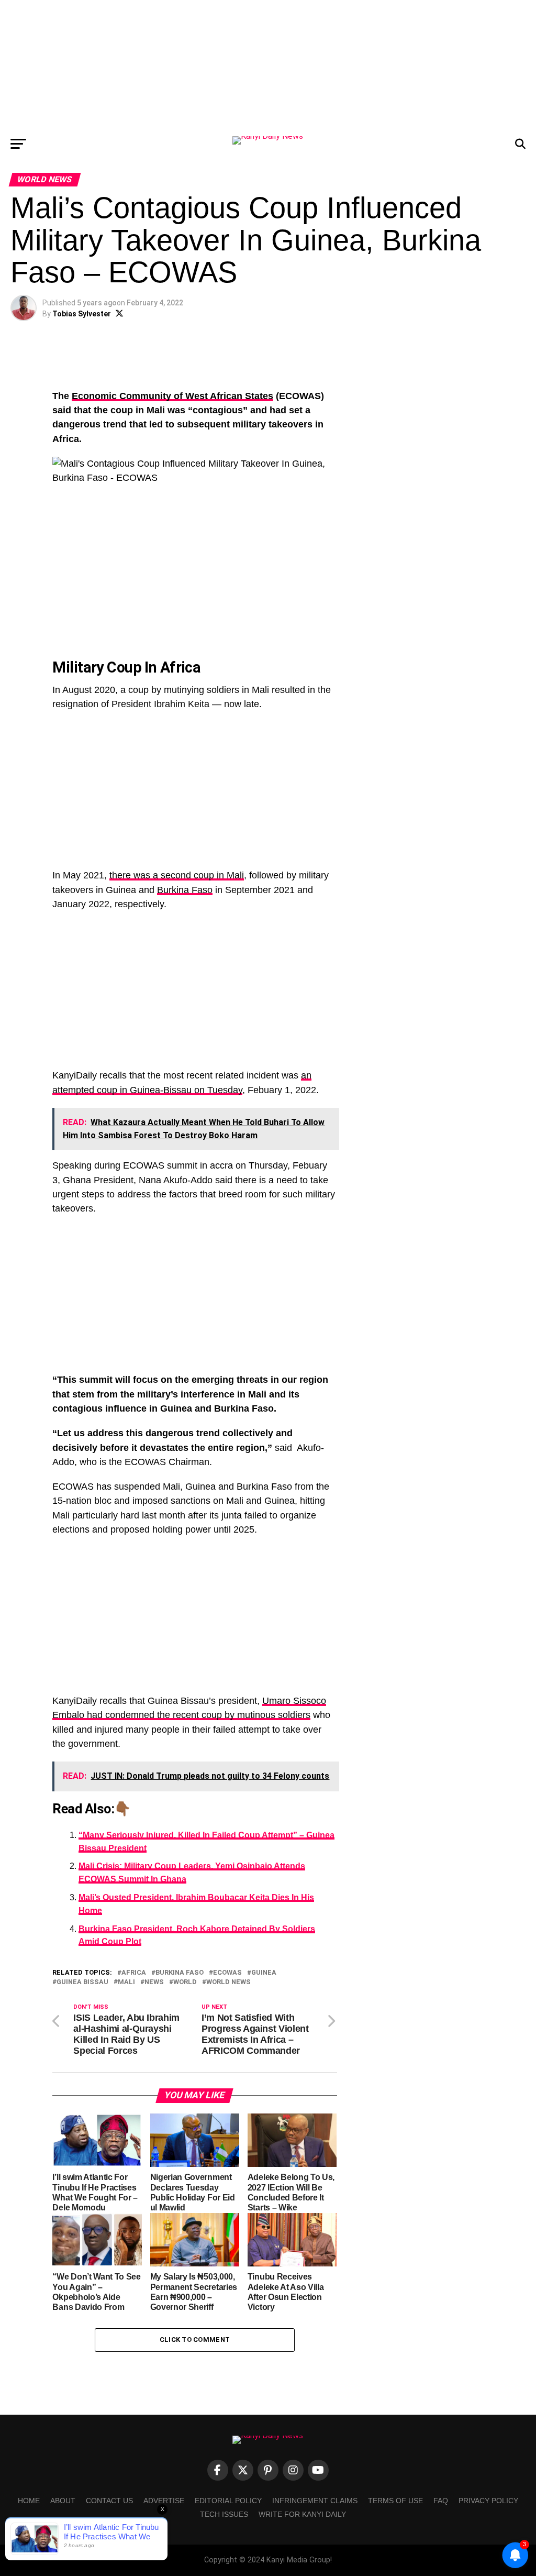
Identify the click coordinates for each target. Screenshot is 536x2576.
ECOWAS (227, 1973)
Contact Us (109, 2501)
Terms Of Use (395, 2501)
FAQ (441, 2501)
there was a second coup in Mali (177, 875)
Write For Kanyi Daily (302, 2514)
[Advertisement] (268, 65)
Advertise (164, 2501)
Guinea (264, 1973)
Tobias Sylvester (82, 314)
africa (134, 1973)
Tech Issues (224, 2514)
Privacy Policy (488, 2501)
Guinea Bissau (82, 1982)
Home (29, 2501)
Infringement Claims (315, 2501)
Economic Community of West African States (172, 396)
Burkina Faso (185, 890)
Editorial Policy (228, 2501)
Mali (126, 1982)
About (63, 2501)
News (154, 1982)
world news (228, 1982)
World (185, 1982)
